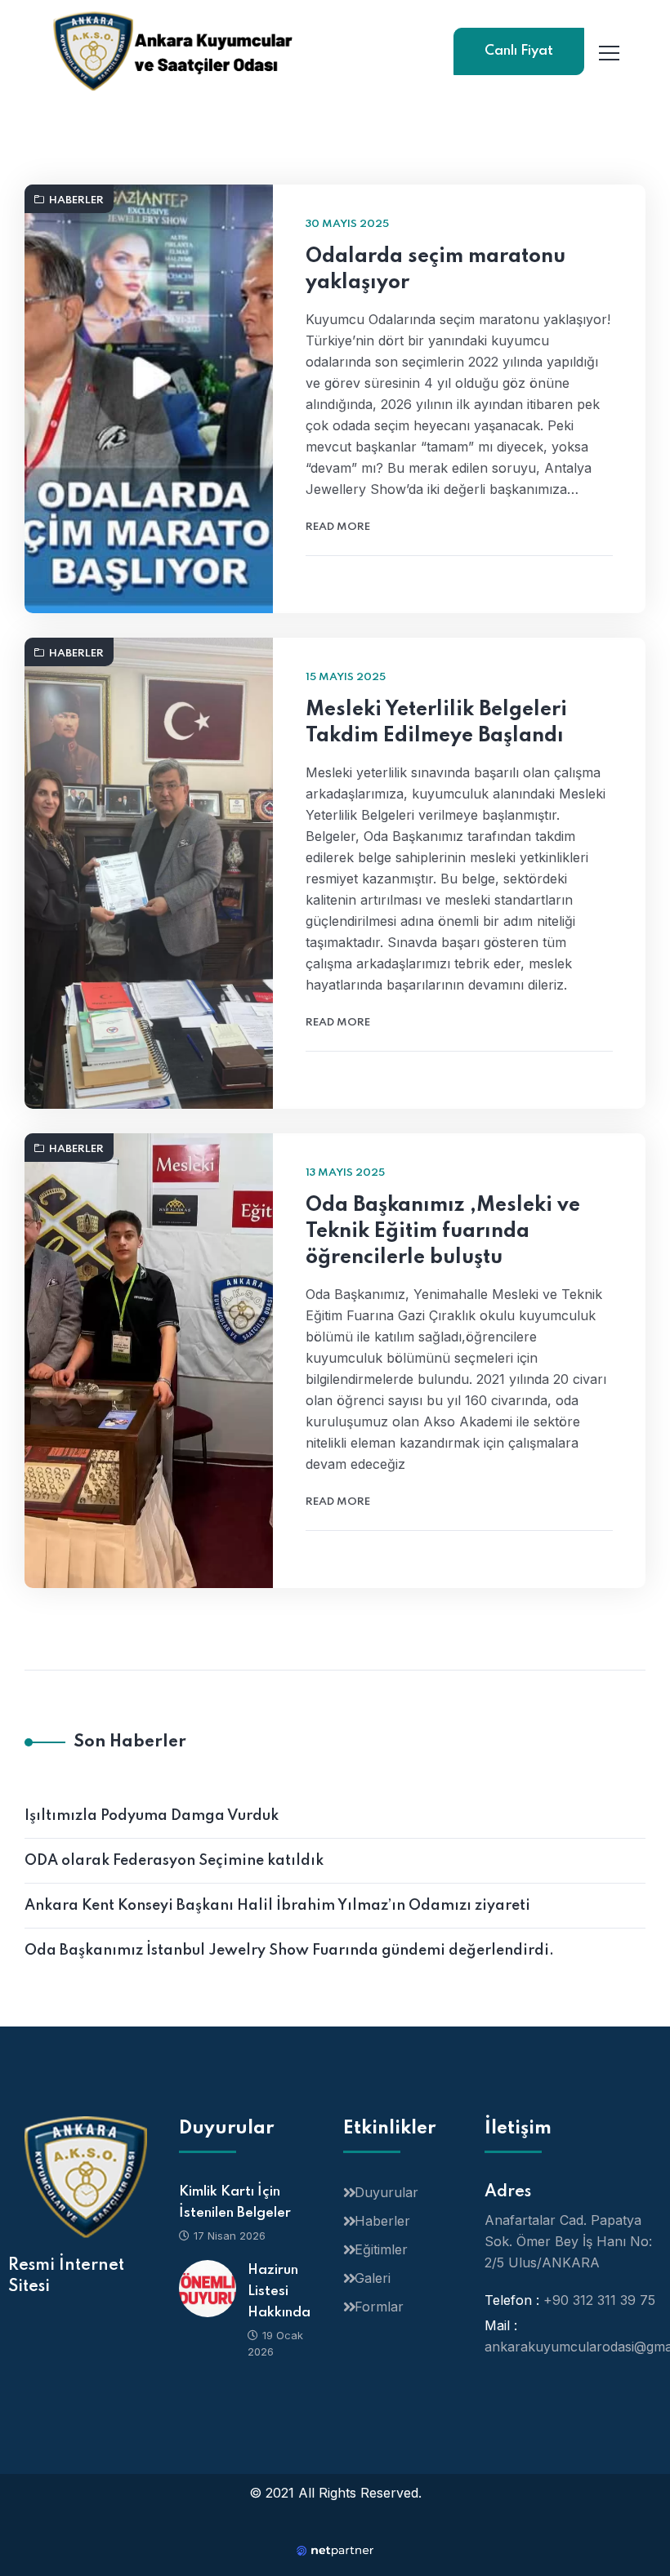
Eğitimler (381, 2249)
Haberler (76, 200)
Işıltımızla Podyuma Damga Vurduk (152, 1816)
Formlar (379, 2307)
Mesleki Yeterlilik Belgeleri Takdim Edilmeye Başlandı (436, 723)
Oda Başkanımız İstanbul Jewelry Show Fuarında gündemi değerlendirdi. (289, 1951)
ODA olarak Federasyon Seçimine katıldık (174, 1861)
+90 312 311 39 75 (599, 2300)
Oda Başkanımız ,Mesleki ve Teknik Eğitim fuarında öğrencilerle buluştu (443, 1232)
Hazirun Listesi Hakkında (279, 2291)
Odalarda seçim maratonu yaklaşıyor (435, 270)
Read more (338, 527)
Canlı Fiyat (519, 51)
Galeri (373, 2278)
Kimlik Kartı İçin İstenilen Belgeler (235, 2202)
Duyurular (386, 2192)
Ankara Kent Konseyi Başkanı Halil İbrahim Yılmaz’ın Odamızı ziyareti (277, 1906)
